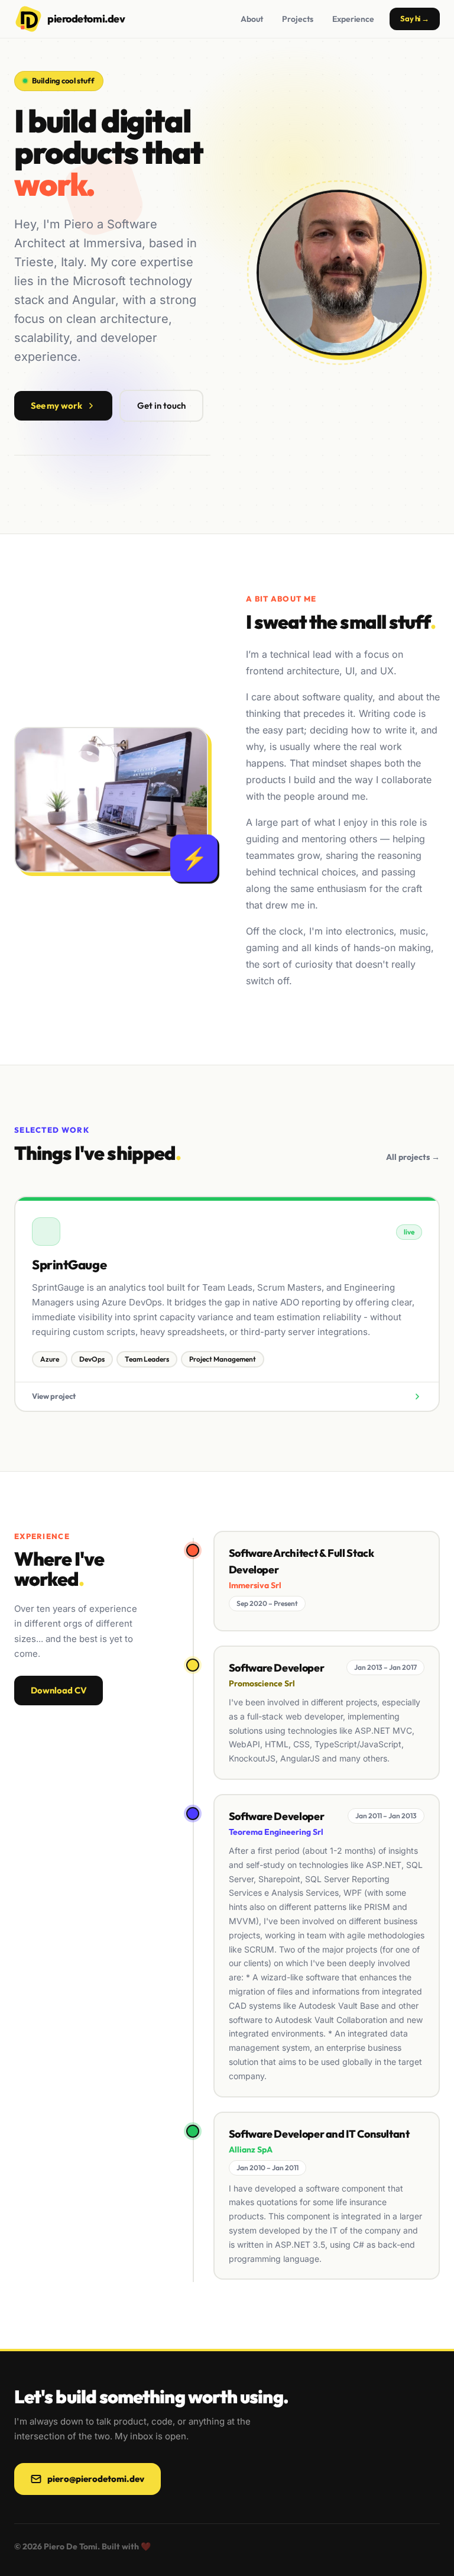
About (252, 19)
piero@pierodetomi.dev (96, 2479)
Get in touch (161, 405)
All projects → (413, 1157)
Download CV (59, 1690)
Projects (298, 19)
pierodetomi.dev (86, 19)
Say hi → (415, 18)
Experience (353, 19)
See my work (56, 405)
